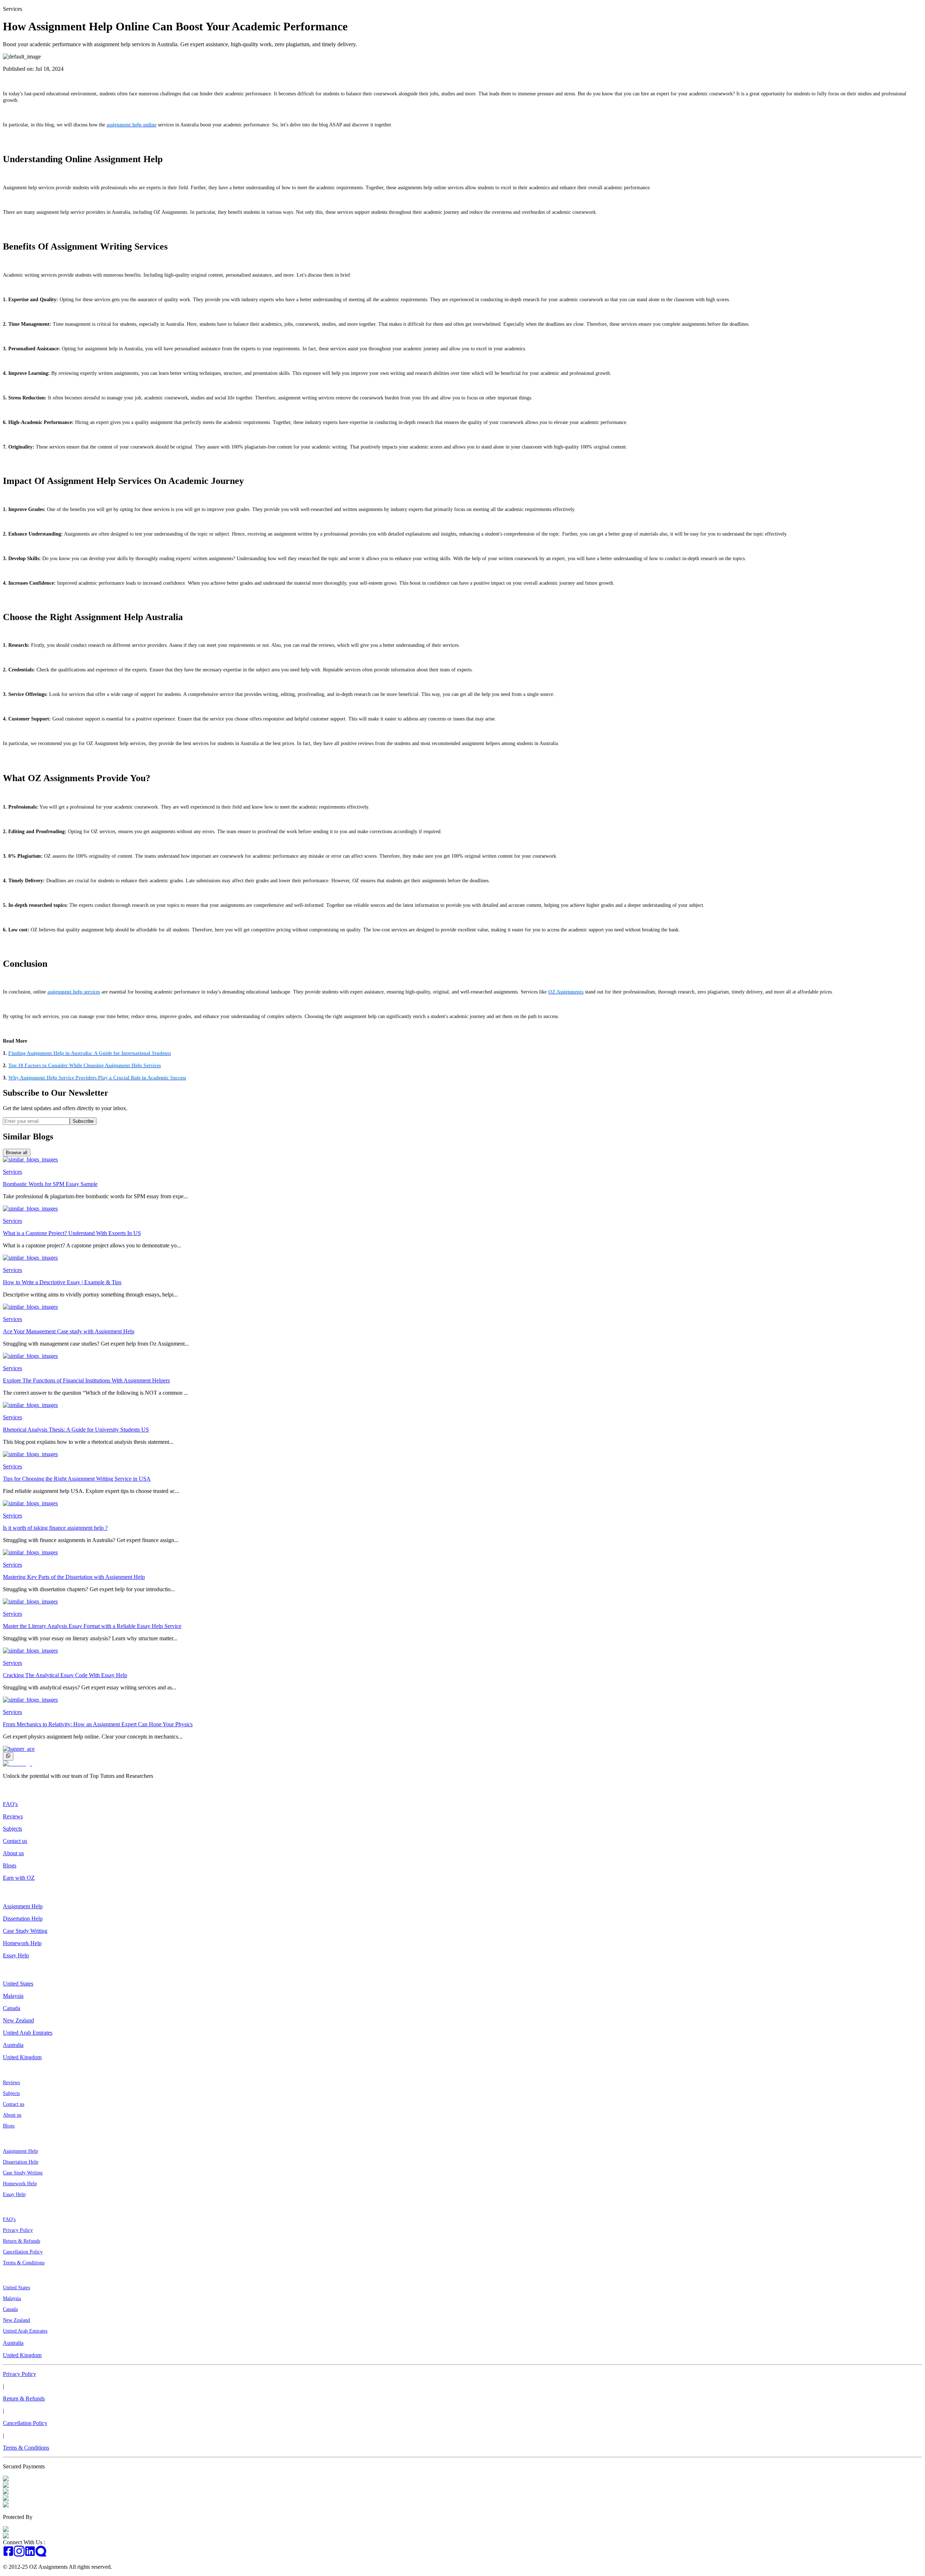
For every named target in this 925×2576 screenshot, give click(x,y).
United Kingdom (22, 2057)
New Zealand (18, 2020)
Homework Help (22, 1943)
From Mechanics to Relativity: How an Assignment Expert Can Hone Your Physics (98, 1724)
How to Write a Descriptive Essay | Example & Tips (62, 1282)
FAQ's (10, 1804)
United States (18, 1984)
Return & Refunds (21, 2241)
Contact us (15, 1841)
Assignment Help (23, 1906)
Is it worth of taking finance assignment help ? (55, 1528)
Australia (13, 2045)
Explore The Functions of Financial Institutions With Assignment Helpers (86, 1380)
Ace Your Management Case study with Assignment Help (69, 1331)
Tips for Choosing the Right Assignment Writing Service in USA (77, 1479)
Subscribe (83, 1121)
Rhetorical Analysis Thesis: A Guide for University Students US (76, 1430)
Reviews (13, 1816)
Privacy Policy (18, 2230)
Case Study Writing (25, 1931)
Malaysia (13, 1996)
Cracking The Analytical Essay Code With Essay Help (65, 1675)
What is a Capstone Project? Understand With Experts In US (72, 1233)
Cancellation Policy (23, 2252)
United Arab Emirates (28, 2033)
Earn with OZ (19, 1878)
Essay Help (16, 1955)
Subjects (12, 1829)
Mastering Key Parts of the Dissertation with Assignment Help (74, 1577)
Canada (12, 2008)
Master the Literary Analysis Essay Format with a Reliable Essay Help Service (92, 1626)
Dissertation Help (23, 1919)
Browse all (17, 1153)
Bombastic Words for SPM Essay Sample (50, 1184)
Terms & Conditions (24, 2263)
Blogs (10, 1865)
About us (13, 1853)
